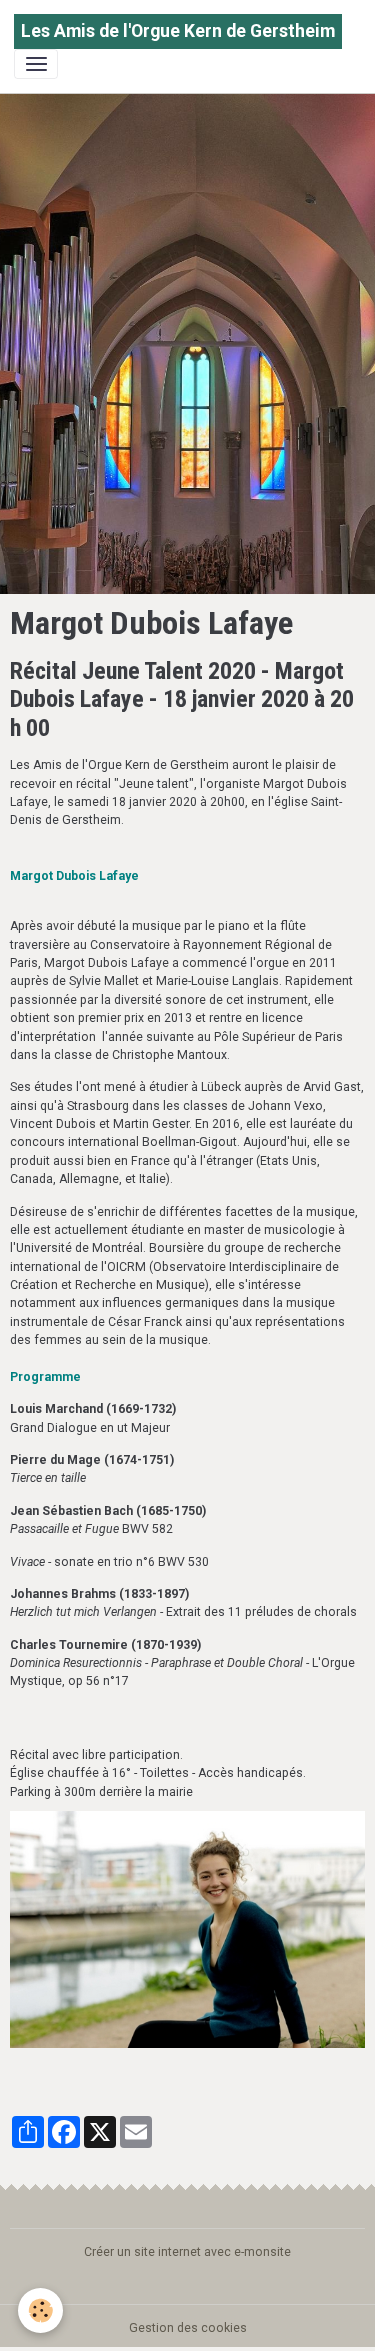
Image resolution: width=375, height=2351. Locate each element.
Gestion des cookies (188, 2328)
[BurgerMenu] (36, 64)
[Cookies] (40, 2310)
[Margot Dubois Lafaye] (187, 1929)
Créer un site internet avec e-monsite (187, 2252)
